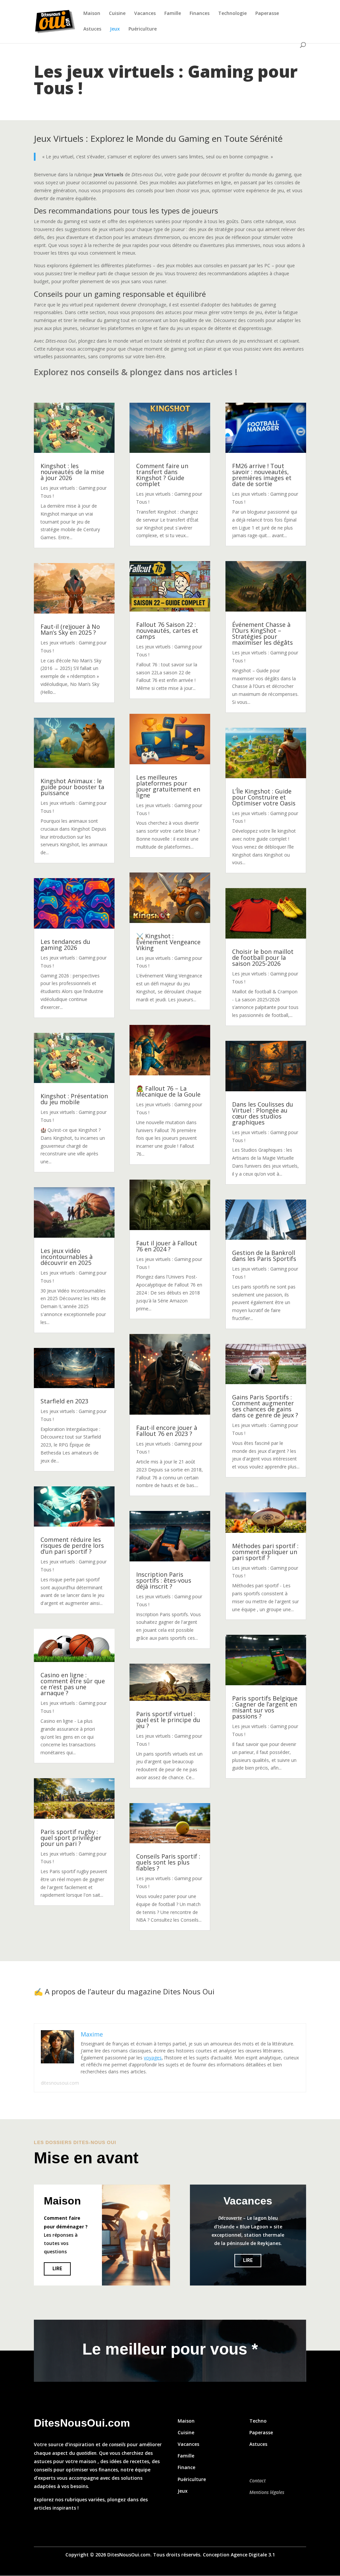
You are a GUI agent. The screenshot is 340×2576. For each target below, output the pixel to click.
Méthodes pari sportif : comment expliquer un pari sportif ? (265, 1552)
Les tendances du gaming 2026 (65, 945)
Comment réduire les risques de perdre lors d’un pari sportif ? (72, 1545)
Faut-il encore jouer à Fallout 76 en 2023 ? (167, 1431)
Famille (173, 14)
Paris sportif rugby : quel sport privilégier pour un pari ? (71, 1838)
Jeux (115, 29)
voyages (153, 2058)
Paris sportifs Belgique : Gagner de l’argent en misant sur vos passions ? (265, 1707)
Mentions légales (267, 2492)
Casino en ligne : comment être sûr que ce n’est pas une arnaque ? (73, 1684)
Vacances (145, 14)
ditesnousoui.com (60, 2083)
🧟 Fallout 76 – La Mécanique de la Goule (168, 1091)
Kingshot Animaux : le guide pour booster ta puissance (72, 787)
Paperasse (267, 14)
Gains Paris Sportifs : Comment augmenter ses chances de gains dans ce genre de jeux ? (265, 1406)
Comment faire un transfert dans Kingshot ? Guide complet (162, 475)
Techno (258, 2421)
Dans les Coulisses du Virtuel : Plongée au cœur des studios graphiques (263, 1113)
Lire (57, 2269)
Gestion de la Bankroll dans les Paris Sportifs (264, 1256)
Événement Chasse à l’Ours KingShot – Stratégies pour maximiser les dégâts (262, 633)
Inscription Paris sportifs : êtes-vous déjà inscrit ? (164, 1580)
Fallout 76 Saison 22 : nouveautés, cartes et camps (167, 630)
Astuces (92, 29)
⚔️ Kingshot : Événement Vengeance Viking (168, 942)
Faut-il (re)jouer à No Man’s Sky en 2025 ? (70, 629)
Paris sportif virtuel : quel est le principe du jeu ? (168, 1720)
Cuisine (117, 14)
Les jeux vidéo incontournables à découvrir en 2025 (67, 1257)
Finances (200, 14)
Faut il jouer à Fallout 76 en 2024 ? (167, 1246)
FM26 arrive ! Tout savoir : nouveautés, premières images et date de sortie (262, 475)
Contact (257, 2481)
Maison (92, 14)
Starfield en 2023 (64, 1401)
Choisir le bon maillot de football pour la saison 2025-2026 (263, 957)
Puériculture (143, 29)
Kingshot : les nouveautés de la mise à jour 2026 (72, 472)
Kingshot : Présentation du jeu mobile (74, 1099)
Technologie (232, 14)
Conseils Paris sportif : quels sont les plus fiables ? (168, 1862)
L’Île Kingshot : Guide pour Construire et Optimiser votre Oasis (264, 797)
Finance (186, 2467)
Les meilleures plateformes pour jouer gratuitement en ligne (168, 786)
